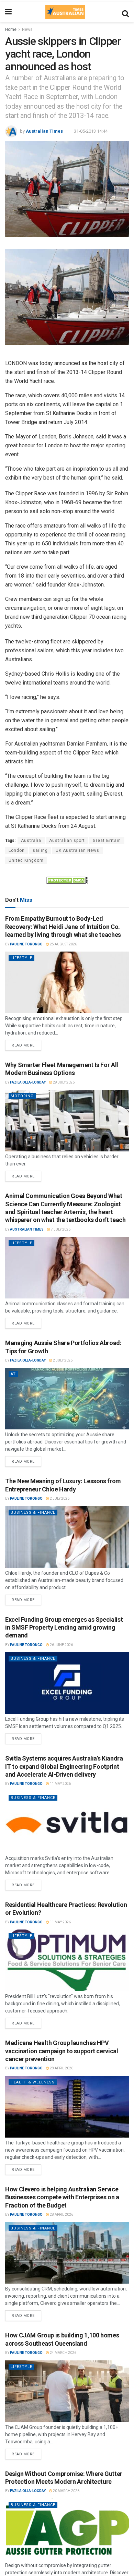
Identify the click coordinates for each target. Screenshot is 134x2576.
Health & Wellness (33, 2082)
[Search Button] (125, 12)
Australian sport (67, 840)
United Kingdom (26, 860)
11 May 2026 (60, 1784)
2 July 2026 (62, 1360)
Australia (31, 840)
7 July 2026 (60, 1229)
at (13, 1374)
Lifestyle (21, 958)
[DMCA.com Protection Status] (67, 880)
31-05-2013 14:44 (91, 131)
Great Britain (107, 840)
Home (11, 29)
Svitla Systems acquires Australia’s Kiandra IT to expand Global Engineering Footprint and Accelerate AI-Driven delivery (64, 1766)
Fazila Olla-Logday (28, 1082)
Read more (26, 1044)
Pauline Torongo (26, 944)
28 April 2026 (61, 2068)
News (27, 29)
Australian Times (44, 131)
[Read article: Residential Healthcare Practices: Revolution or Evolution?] (67, 1960)
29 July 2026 (63, 1082)
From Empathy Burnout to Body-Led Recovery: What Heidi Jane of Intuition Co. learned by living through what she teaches (63, 927)
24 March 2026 (63, 2353)
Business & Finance (33, 1513)
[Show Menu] (8, 12)
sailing (40, 850)
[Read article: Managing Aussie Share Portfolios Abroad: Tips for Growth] (67, 1399)
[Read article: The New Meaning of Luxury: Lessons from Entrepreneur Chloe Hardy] (67, 1537)
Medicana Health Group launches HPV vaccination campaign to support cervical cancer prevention (62, 2051)
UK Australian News (77, 850)
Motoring (22, 1096)
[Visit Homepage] (65, 12)
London (17, 850)
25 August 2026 (63, 944)
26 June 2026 (61, 1645)
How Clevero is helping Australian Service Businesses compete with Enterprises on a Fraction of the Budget (62, 2197)
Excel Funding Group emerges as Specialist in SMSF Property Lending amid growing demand (64, 1628)
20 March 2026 (66, 2491)
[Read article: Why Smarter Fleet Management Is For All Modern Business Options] (67, 1121)
